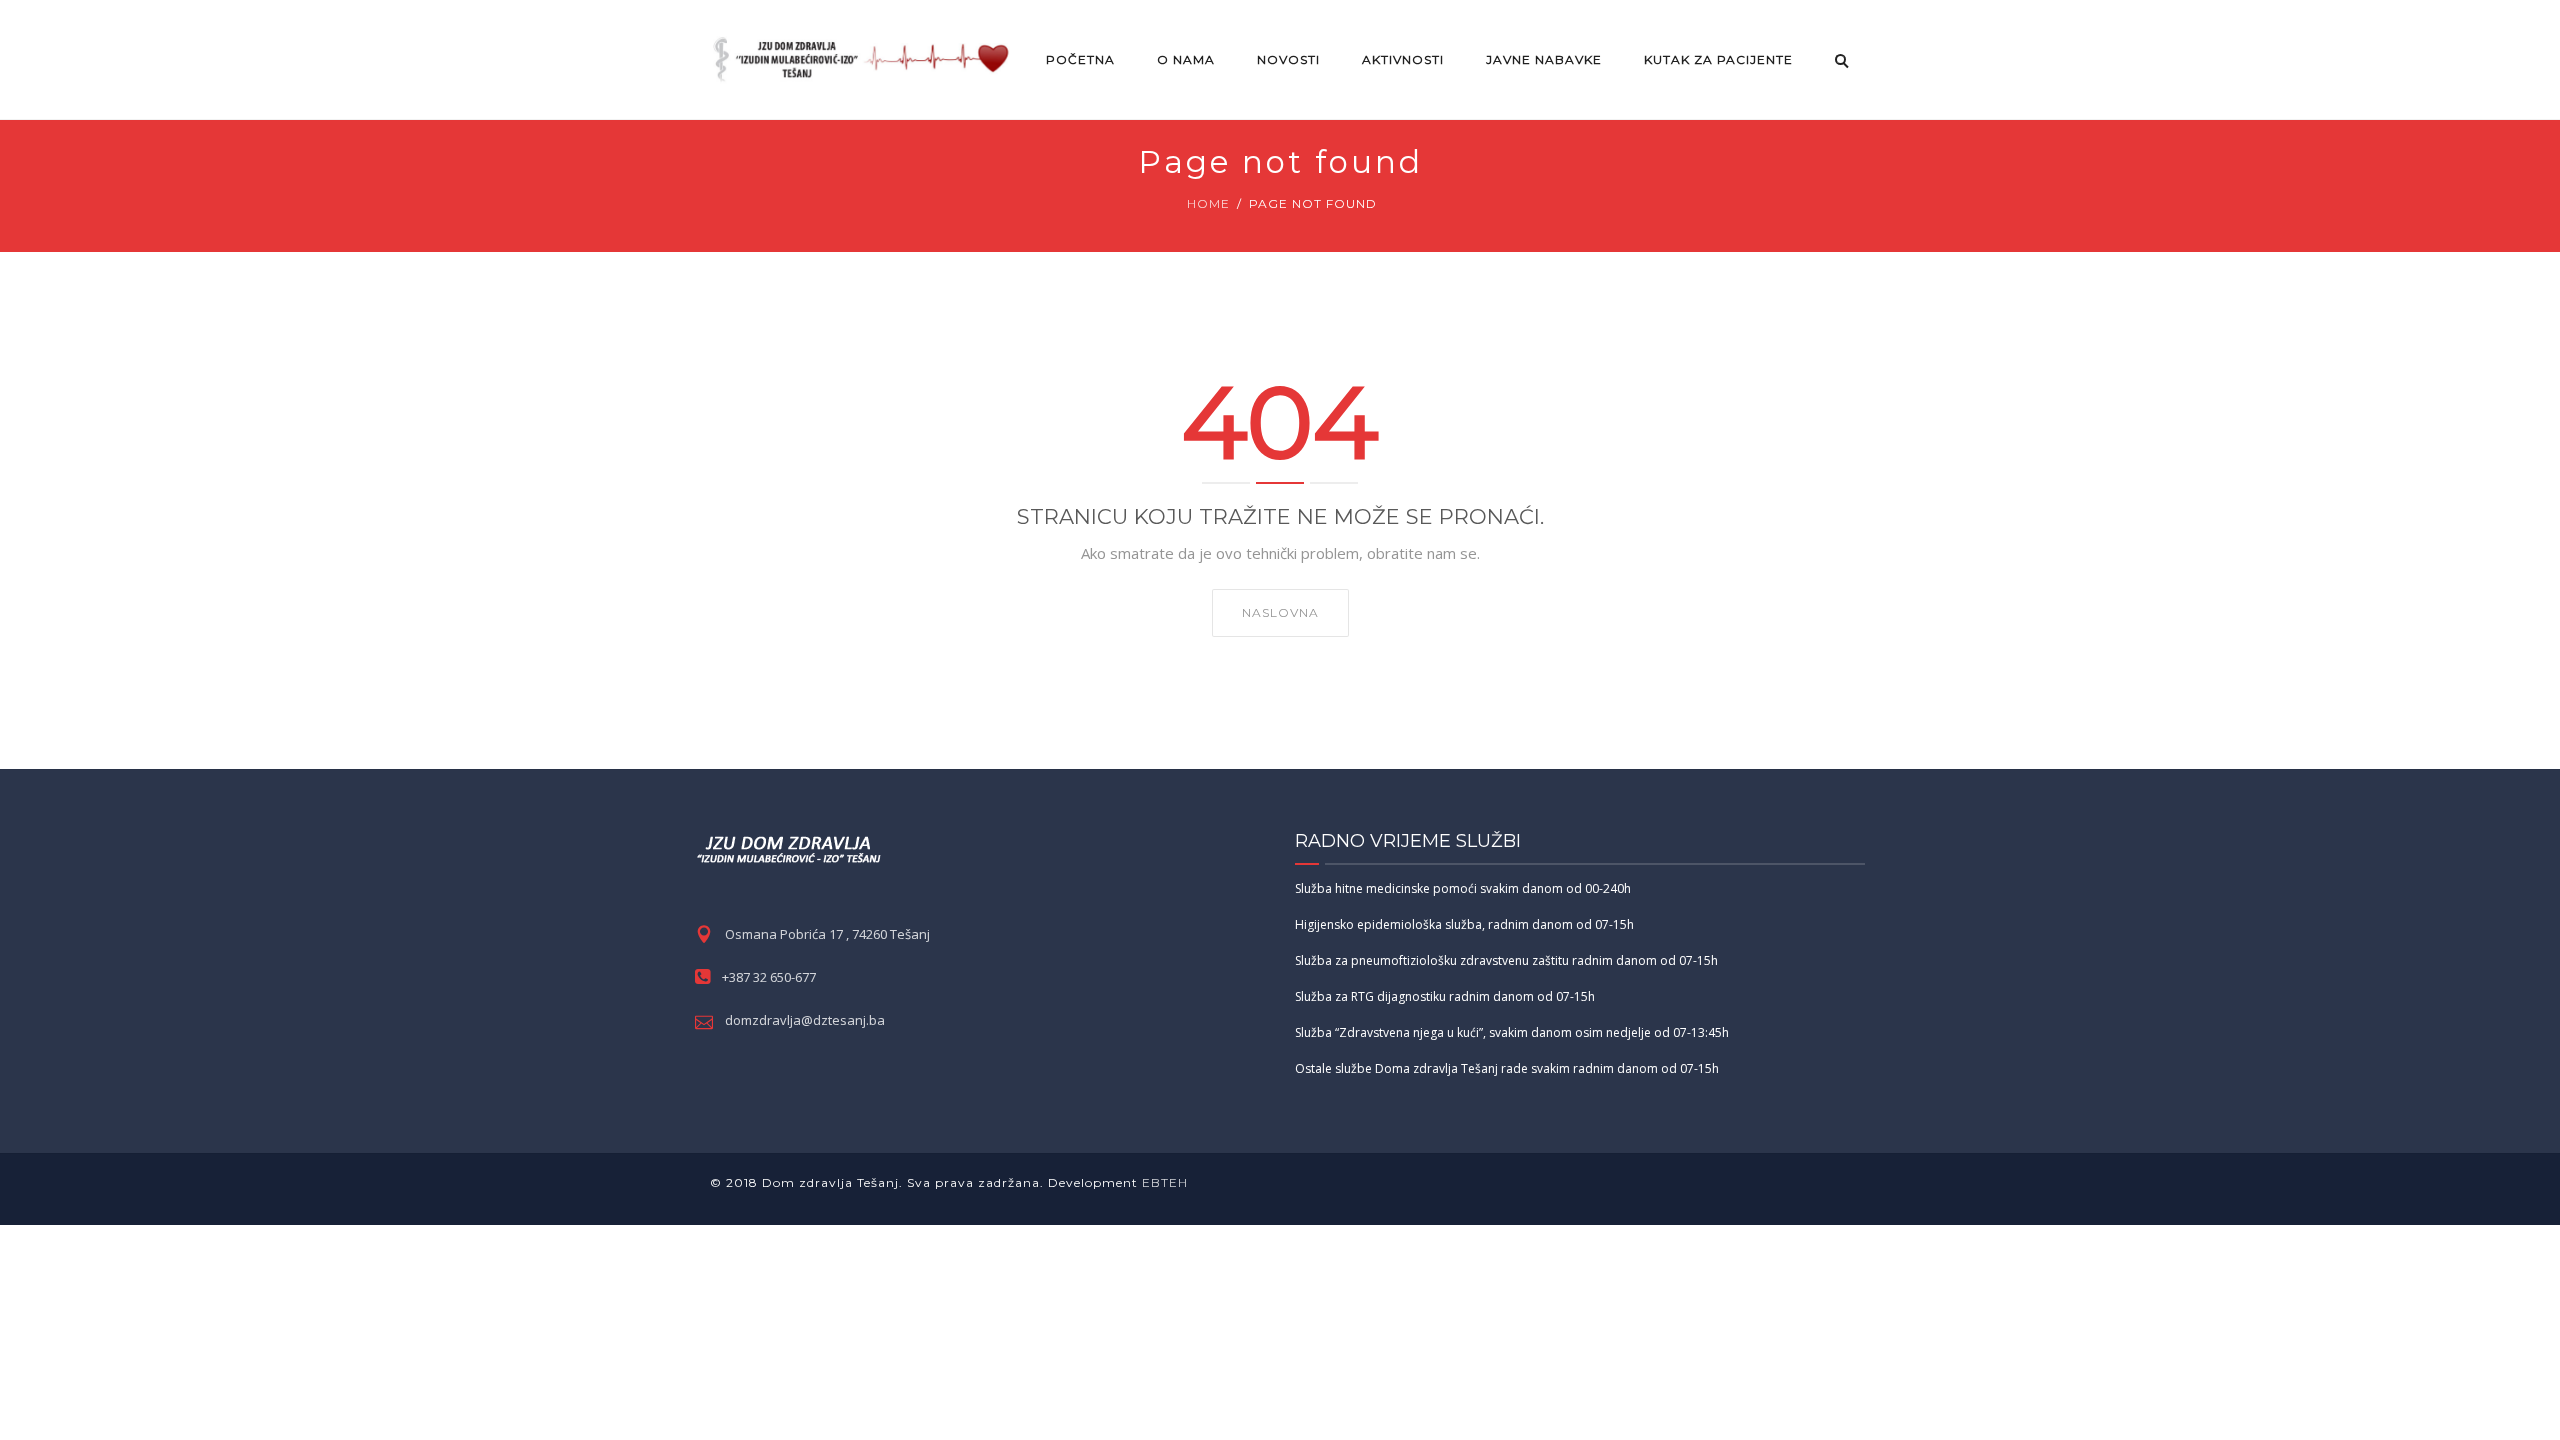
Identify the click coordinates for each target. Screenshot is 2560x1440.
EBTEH (1163, 1182)
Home (1208, 203)
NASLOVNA (1280, 612)
